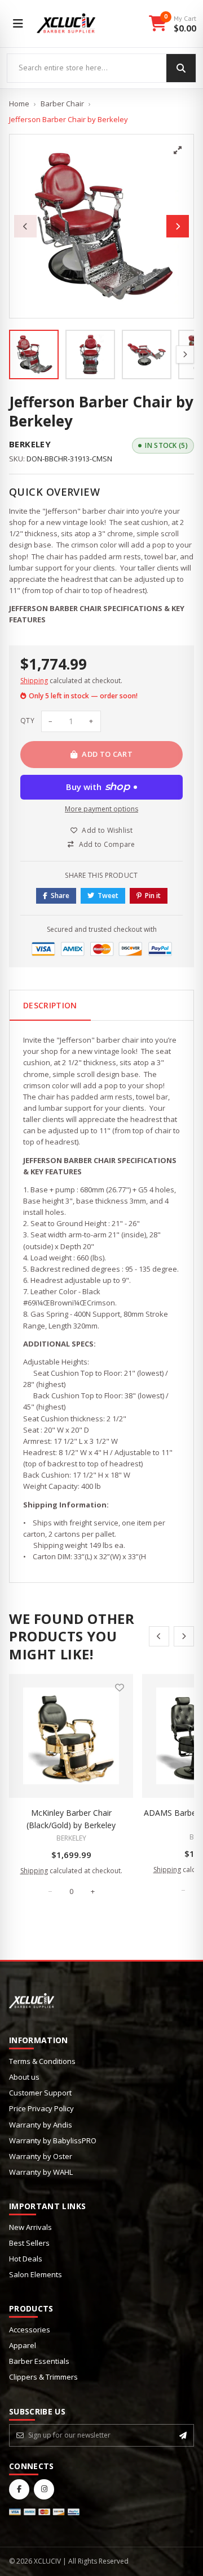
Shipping (34, 681)
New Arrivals (30, 2227)
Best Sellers (29, 2243)
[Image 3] (147, 354)
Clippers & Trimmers (43, 2377)
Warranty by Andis (41, 2125)
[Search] (181, 68)
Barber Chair (62, 104)
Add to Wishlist (107, 830)
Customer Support (40, 2093)
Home (19, 104)
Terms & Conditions (42, 2061)
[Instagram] (44, 2489)
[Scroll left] (159, 1636)
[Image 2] (90, 354)
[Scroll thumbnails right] (185, 354)
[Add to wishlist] (120, 1688)
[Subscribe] (183, 2435)
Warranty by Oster (41, 2156)
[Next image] (178, 226)
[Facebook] (19, 2489)
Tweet (108, 896)
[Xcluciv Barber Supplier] (66, 24)
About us (24, 2077)
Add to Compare (107, 844)
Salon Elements (36, 2274)
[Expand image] (178, 150)
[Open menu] (18, 24)
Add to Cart (107, 754)
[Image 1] (34, 354)
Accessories (30, 2330)
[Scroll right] (184, 1636)
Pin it (153, 896)
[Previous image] (25, 226)
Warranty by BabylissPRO (53, 2140)
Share (60, 896)
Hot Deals (26, 2259)
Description (50, 1005)
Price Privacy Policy (41, 2108)
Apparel (23, 2345)
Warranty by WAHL (41, 2172)
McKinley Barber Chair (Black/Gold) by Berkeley (71, 1819)
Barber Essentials (39, 2361)
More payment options (101, 809)
